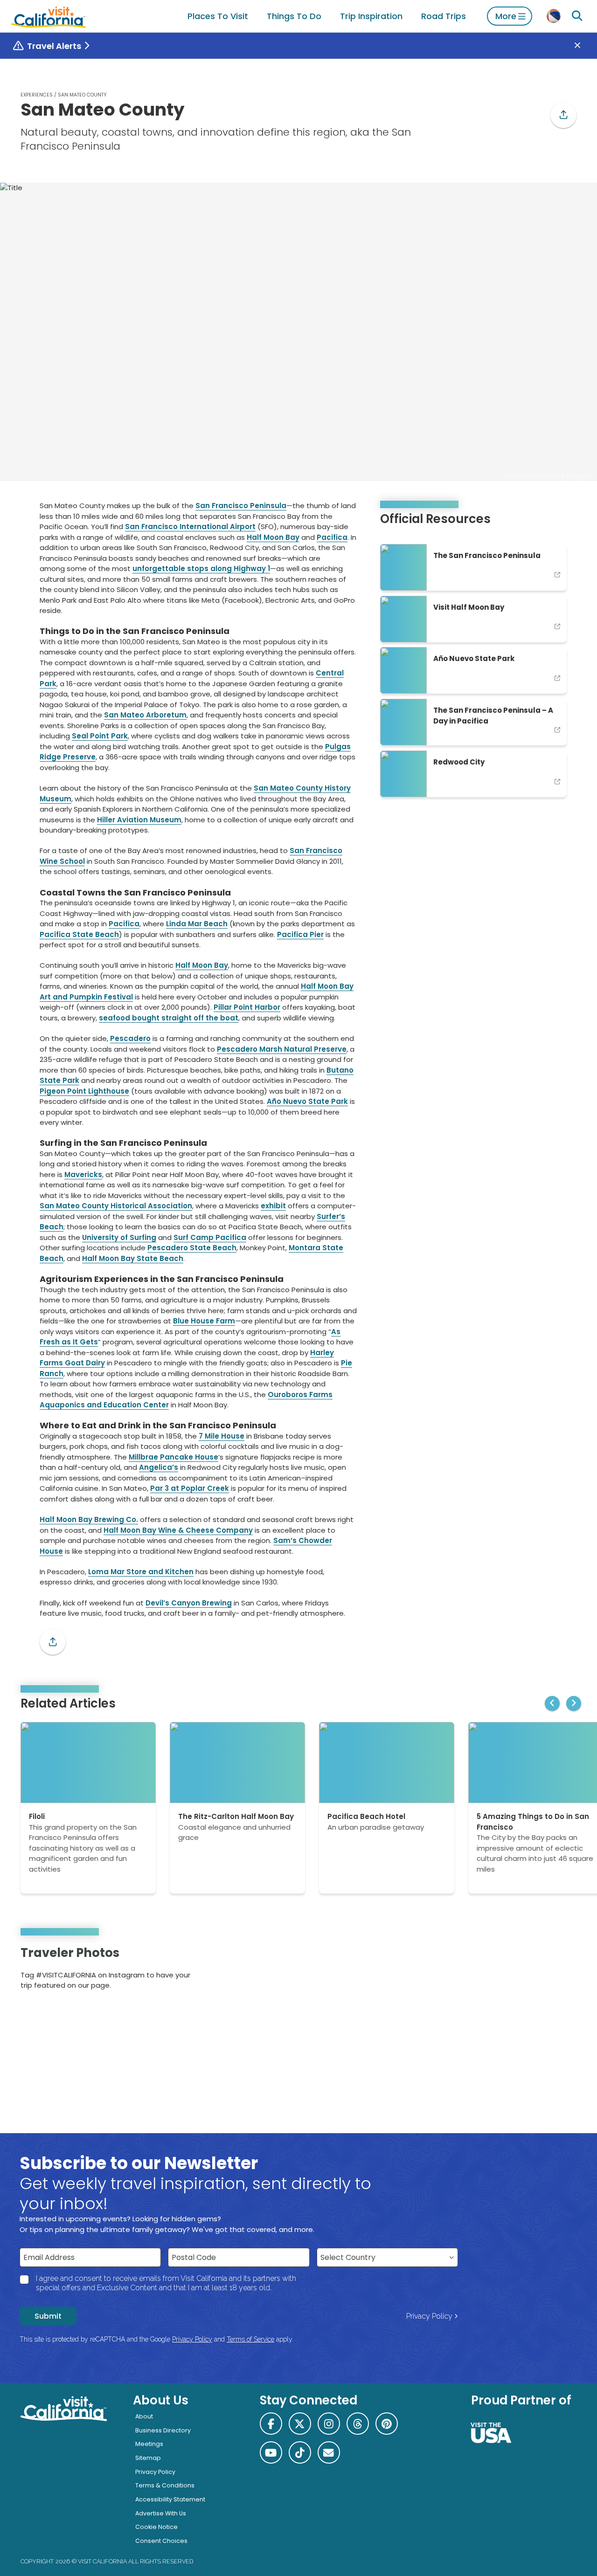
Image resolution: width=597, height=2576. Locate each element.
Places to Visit (218, 16)
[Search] (577, 16)
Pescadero (130, 1038)
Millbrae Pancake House (174, 1457)
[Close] (584, 46)
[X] (300, 2424)
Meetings (149, 2444)
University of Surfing (119, 1237)
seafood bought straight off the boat (169, 1018)
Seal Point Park (100, 736)
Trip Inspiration (371, 16)
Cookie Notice (156, 2527)
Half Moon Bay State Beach (133, 1258)
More (506, 16)
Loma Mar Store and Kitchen (141, 1572)
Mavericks (83, 1174)
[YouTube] (563, 1971)
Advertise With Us (161, 2513)
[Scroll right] (574, 1703)
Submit (48, 2316)
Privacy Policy (429, 2316)
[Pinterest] (550, 1971)
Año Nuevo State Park (307, 1101)
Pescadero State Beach (192, 1248)
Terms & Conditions (165, 2485)
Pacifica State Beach (79, 934)
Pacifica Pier (300, 934)
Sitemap (148, 2458)
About (144, 2416)
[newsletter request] (329, 2452)
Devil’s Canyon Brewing (189, 1603)
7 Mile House (222, 1436)
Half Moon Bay (273, 537)
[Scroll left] (552, 1703)
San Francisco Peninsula (241, 506)
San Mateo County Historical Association (116, 1206)
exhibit (273, 1206)
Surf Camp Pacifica (210, 1237)
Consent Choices (161, 2541)
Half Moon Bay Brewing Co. (89, 1519)
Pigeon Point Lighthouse (84, 1091)
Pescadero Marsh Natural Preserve (282, 1049)
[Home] (49, 16)
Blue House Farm (204, 1321)
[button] (563, 115)
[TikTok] (300, 2452)
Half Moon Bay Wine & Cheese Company (178, 1530)
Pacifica (332, 537)
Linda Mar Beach (197, 924)
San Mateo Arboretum (145, 715)
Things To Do (294, 16)
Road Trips (444, 16)
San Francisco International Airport (190, 527)
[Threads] (358, 2424)
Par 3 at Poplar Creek (190, 1488)
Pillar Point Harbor (247, 1007)
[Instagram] (537, 1971)
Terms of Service (250, 2339)
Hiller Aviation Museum (139, 820)
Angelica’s (159, 1467)
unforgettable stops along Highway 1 (201, 568)
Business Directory (163, 2430)
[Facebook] (271, 2424)
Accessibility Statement (170, 2499)
